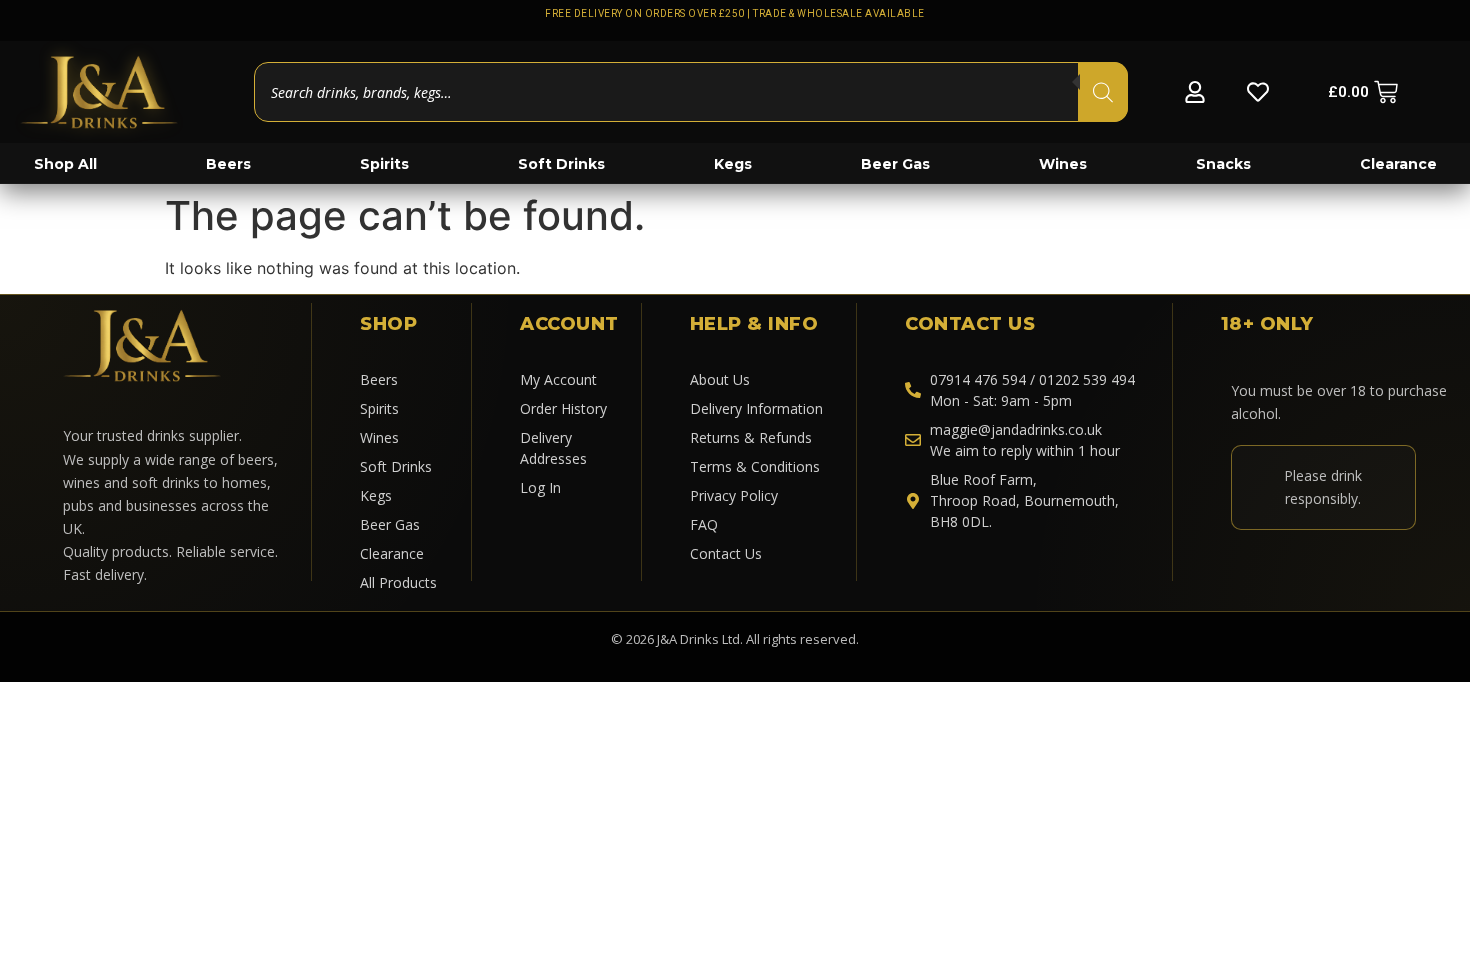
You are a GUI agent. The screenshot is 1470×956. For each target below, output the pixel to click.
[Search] (1103, 92)
